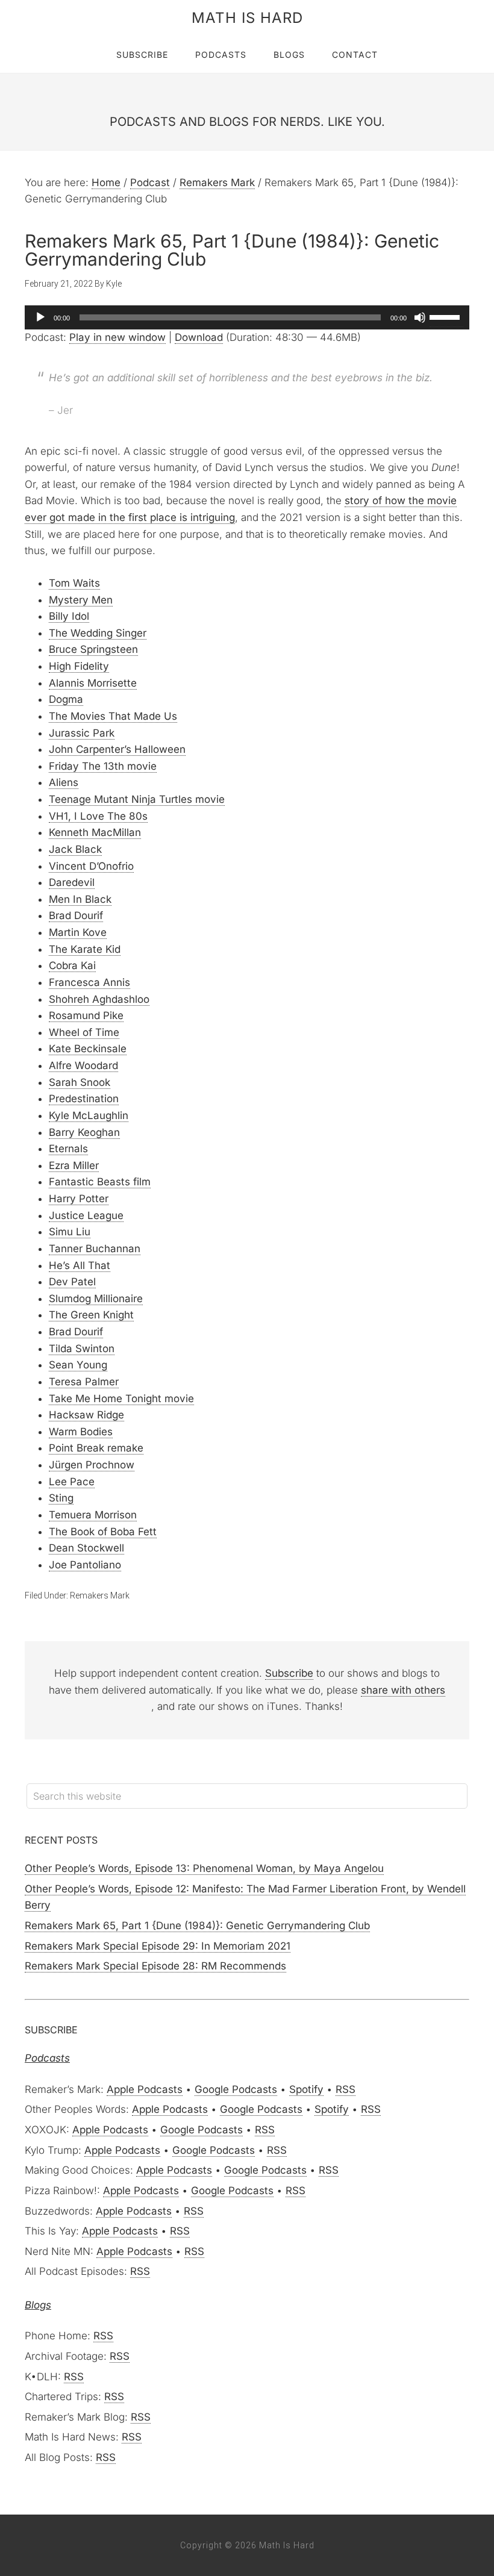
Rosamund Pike (86, 1015)
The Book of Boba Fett (103, 1532)
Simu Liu (70, 1232)
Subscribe (289, 1673)
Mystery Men (81, 600)
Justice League (86, 1215)
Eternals (68, 1149)
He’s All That (80, 1265)
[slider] (446, 316)
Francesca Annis (89, 982)
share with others (403, 1690)
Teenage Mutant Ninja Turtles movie (137, 799)
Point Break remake (96, 1448)
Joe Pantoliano (85, 1565)
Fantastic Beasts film (100, 1182)
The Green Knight (91, 1315)
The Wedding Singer (98, 633)
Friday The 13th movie (103, 766)
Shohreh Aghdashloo (99, 999)
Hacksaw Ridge (86, 1415)
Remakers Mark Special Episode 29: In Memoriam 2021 (158, 1946)
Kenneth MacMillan (95, 832)
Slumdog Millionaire (96, 1299)
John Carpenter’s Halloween (117, 749)
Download (199, 337)
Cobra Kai (72, 965)
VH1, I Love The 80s (98, 816)
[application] (247, 317)
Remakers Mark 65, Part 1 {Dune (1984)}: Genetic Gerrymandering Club (197, 1926)
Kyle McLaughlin (89, 1115)
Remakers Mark (100, 1595)
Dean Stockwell (86, 1548)
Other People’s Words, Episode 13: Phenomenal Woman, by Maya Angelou (204, 1868)
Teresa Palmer (84, 1382)
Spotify (306, 2089)
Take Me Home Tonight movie (121, 1399)
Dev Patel (72, 1282)
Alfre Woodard (83, 1065)
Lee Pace (72, 1482)
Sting (61, 1498)
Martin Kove (78, 932)
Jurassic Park (82, 733)
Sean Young (78, 1365)
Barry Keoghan (84, 1132)
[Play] (40, 317)
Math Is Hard (247, 18)
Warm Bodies (81, 1432)
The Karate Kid (85, 949)
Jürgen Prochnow (92, 1465)
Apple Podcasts (145, 2089)
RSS (345, 2089)
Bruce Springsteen (93, 649)
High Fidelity (79, 666)
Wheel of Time (84, 1032)
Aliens (64, 782)
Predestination (84, 1099)
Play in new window (117, 337)
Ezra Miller (74, 1165)
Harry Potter (79, 1199)
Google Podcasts (236, 2089)
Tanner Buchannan (95, 1249)
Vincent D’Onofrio (91, 866)
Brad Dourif (76, 915)
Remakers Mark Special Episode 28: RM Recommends (155, 1966)
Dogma (66, 699)
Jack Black (75, 849)
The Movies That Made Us (113, 716)
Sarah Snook (80, 1082)
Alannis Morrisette (93, 683)
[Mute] (420, 317)
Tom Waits (74, 583)
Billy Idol (69, 616)
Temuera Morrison (93, 1515)
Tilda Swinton (82, 1349)
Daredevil (72, 882)
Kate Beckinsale (88, 1049)
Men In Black (80, 899)
